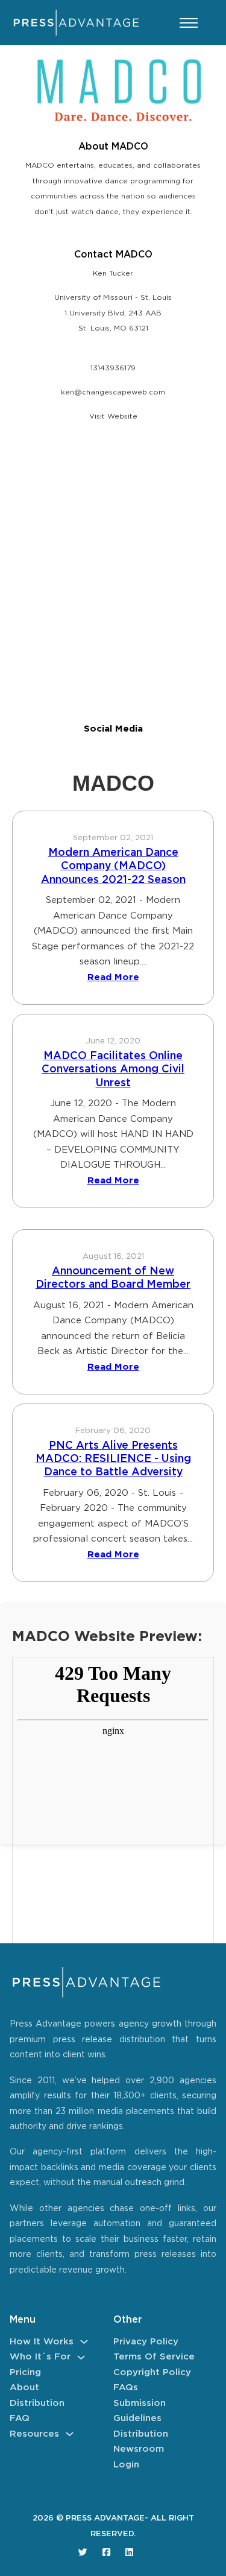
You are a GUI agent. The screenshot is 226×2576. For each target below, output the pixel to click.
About (24, 2388)
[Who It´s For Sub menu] (81, 2357)
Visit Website (113, 416)
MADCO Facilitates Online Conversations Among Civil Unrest (113, 1070)
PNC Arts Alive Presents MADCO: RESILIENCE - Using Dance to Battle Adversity (113, 1459)
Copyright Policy (152, 2372)
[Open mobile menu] (189, 23)
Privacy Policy (146, 2342)
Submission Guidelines (140, 2411)
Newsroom (139, 2449)
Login (126, 2465)
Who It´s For (40, 2357)
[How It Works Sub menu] (84, 2342)
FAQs (126, 2388)
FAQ (20, 2418)
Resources (34, 2434)
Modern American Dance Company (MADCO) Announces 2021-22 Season (113, 866)
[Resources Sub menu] (70, 2434)
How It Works (42, 2342)
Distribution (37, 2403)
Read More (113, 977)
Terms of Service (154, 2357)
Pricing (25, 2372)
